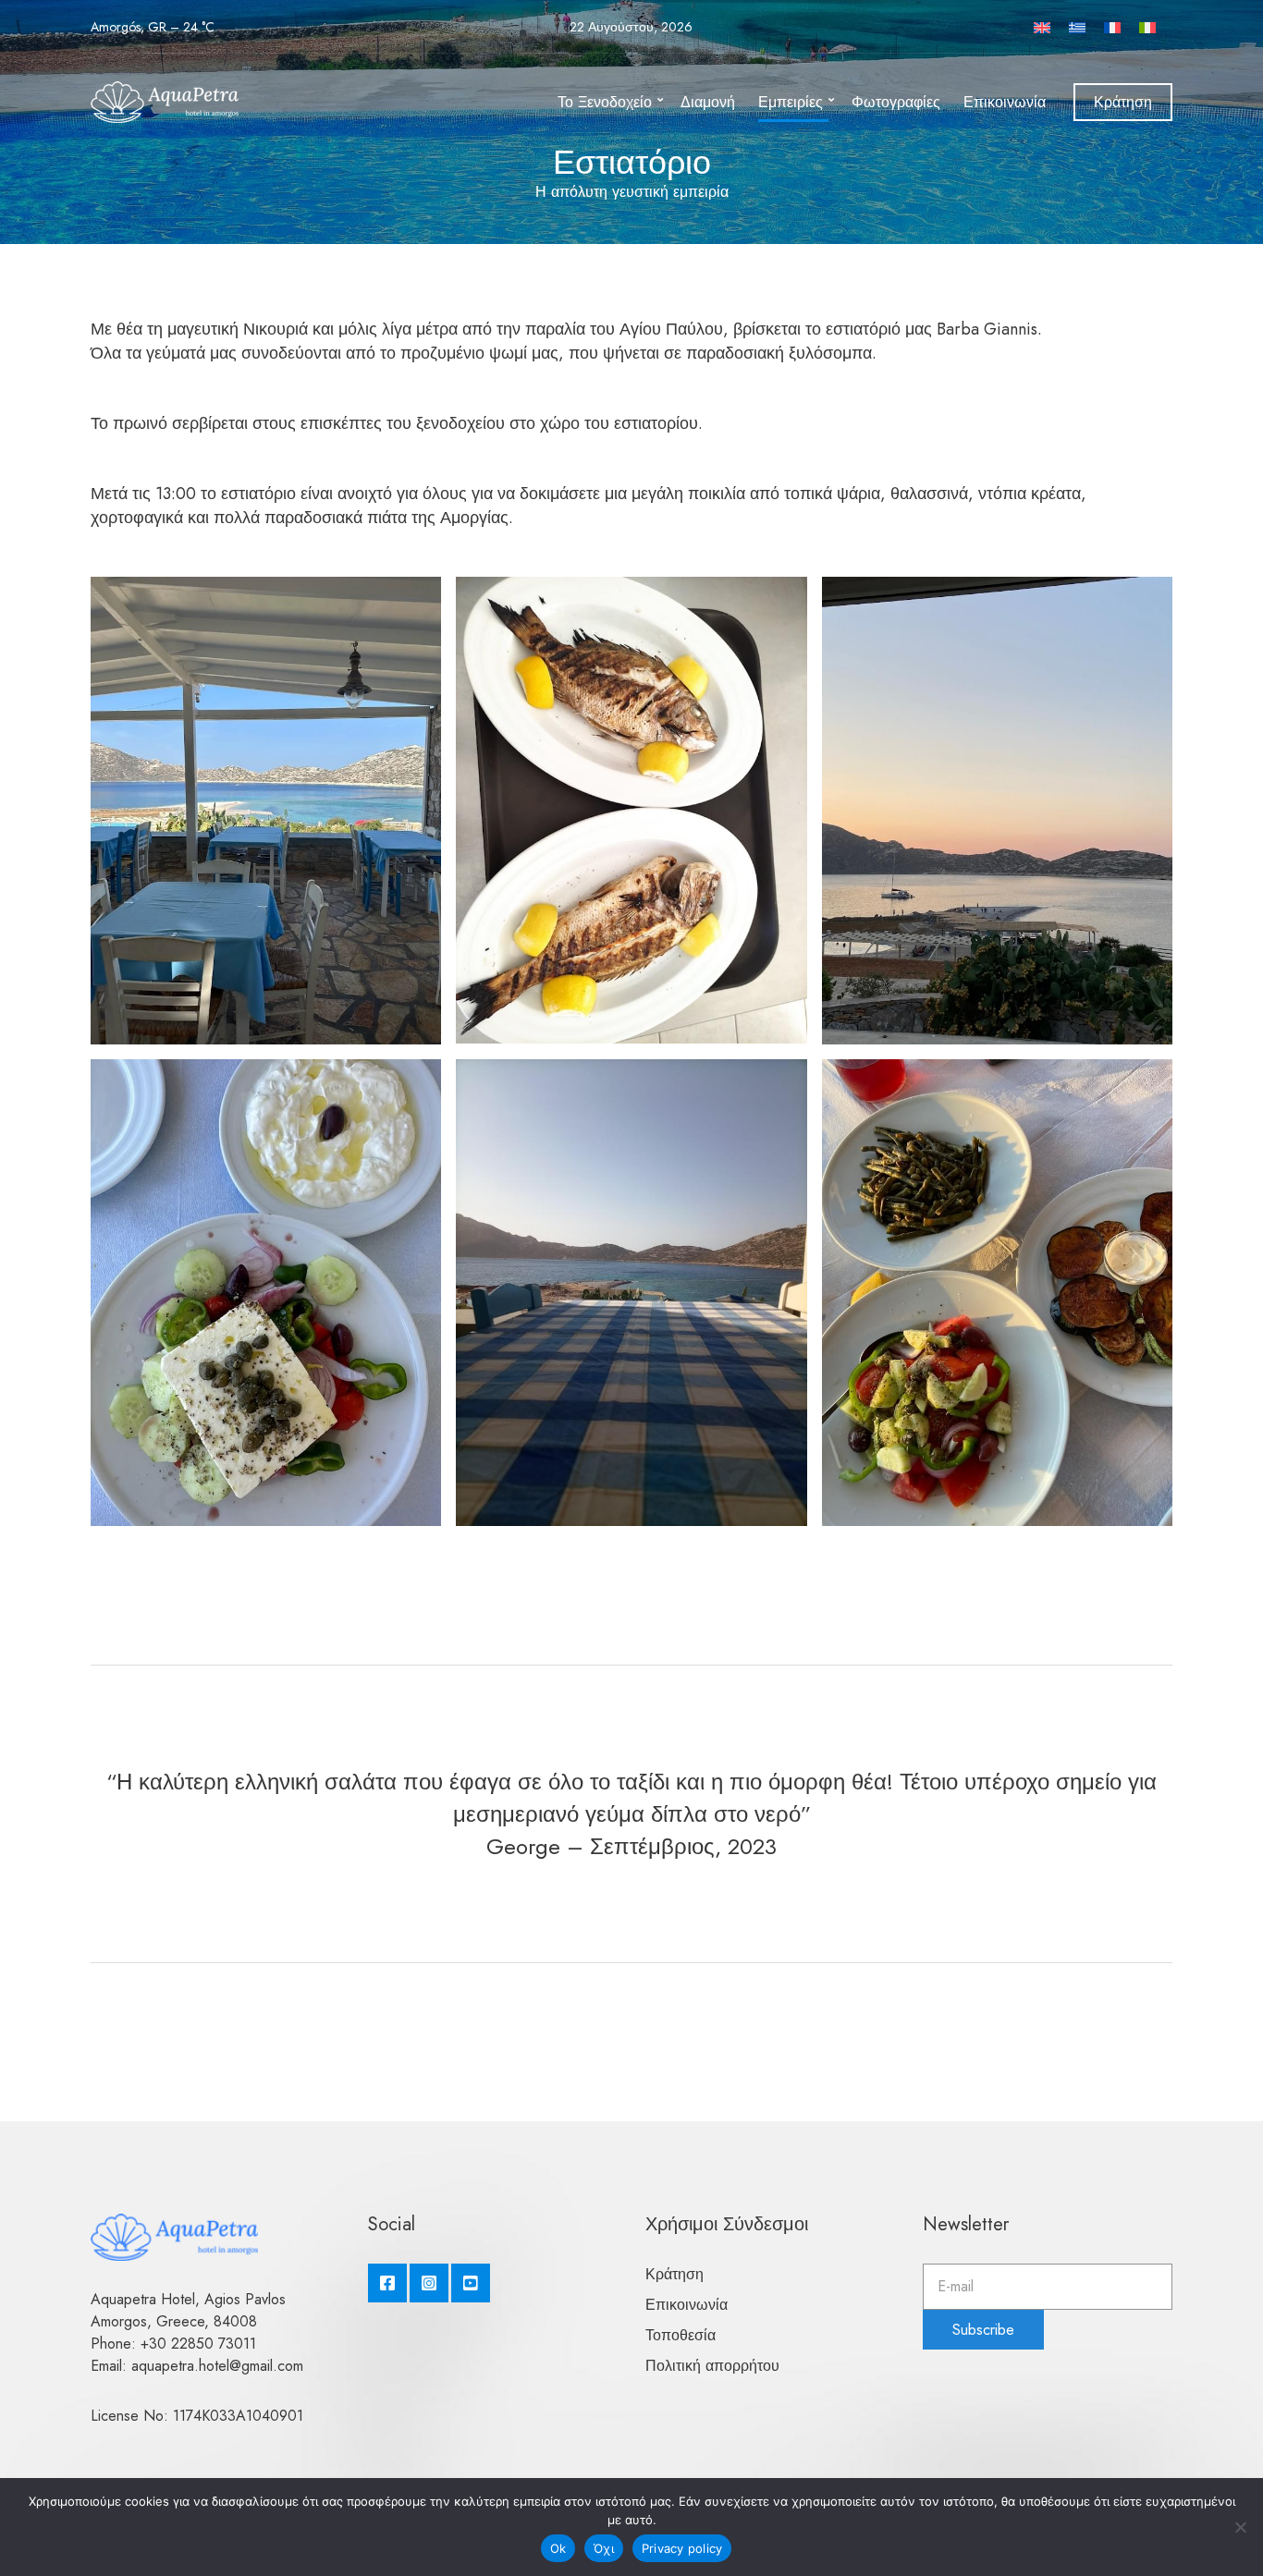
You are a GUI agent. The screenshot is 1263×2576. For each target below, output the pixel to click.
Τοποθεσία (681, 2335)
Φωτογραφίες (896, 102)
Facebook (387, 2283)
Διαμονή (708, 102)
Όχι (604, 2548)
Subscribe (983, 2330)
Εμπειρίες (791, 102)
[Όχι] (1240, 2527)
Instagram (429, 2283)
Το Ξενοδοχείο (605, 102)
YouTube (471, 2283)
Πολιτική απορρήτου (712, 2366)
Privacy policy (682, 2548)
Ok (558, 2548)
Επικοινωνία (1005, 102)
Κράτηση (1123, 102)
